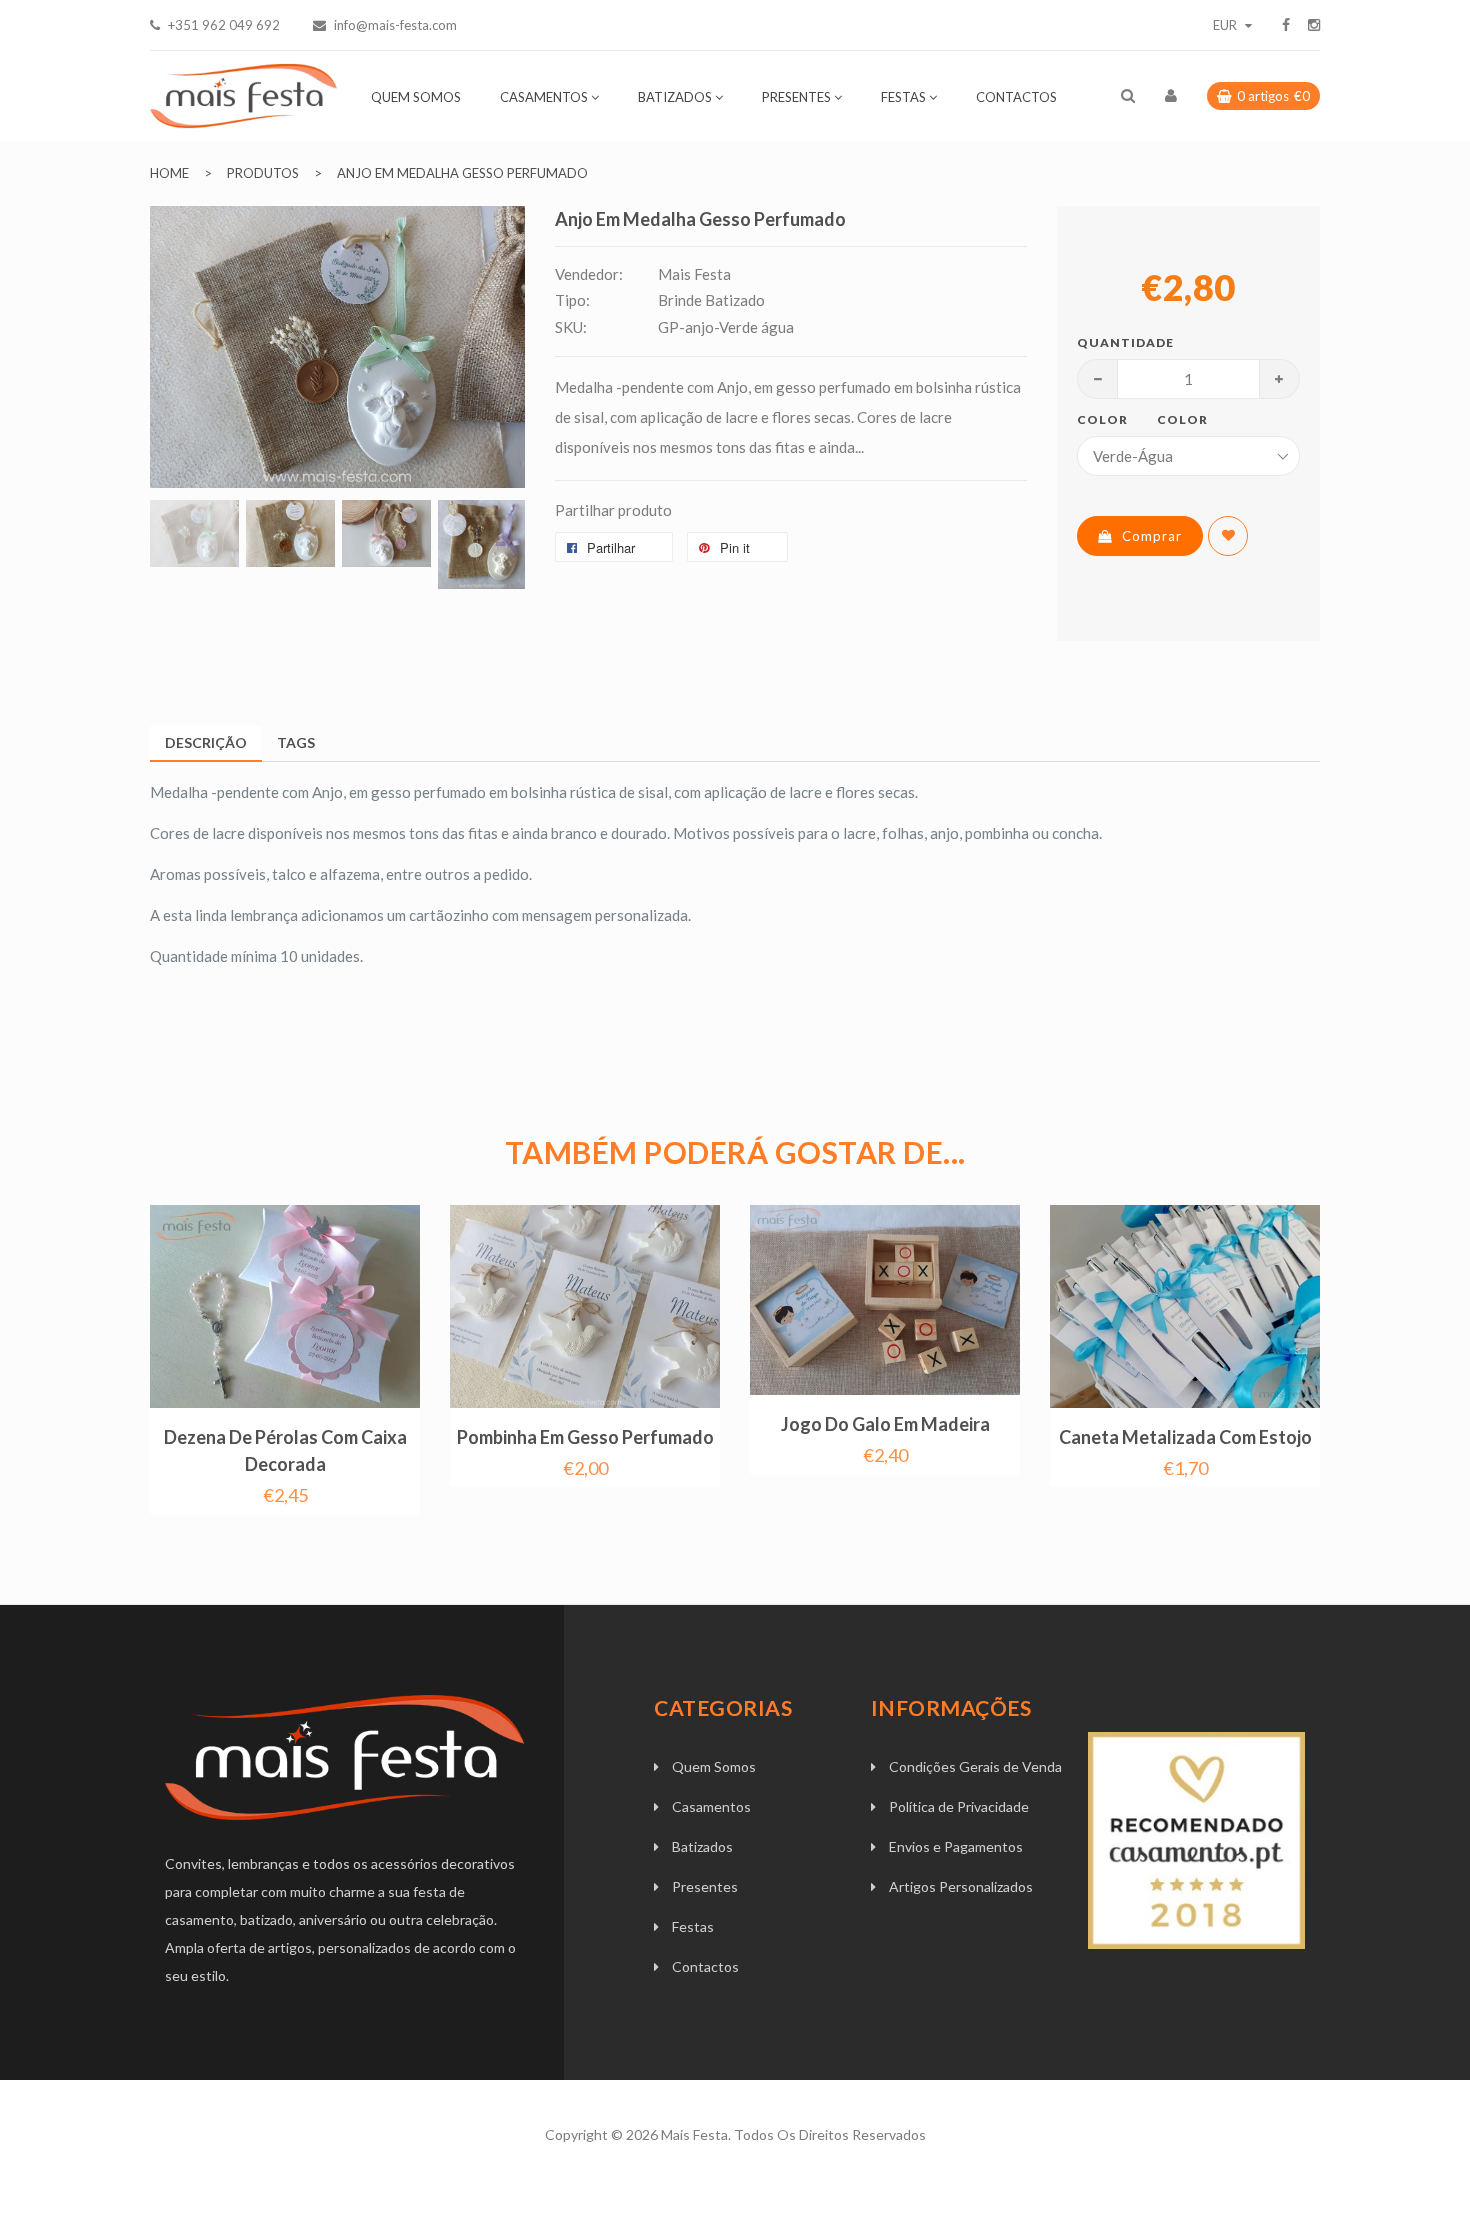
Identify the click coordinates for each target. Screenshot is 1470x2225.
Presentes (705, 1886)
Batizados (702, 1846)
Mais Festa (694, 2134)
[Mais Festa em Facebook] (1286, 25)
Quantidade (1117, 342)
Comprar (1152, 536)
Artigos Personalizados (961, 1886)
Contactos (705, 1966)
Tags (296, 742)
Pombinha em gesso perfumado (585, 1437)
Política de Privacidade (959, 1806)
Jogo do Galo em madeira (885, 1424)
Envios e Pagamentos (956, 1846)
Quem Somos (714, 1766)
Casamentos (711, 1806)
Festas (693, 1926)
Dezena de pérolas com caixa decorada (285, 1450)
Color (1102, 420)
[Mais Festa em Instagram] (1314, 25)
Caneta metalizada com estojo (1185, 1437)
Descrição (206, 742)
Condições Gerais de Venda (975, 1766)
